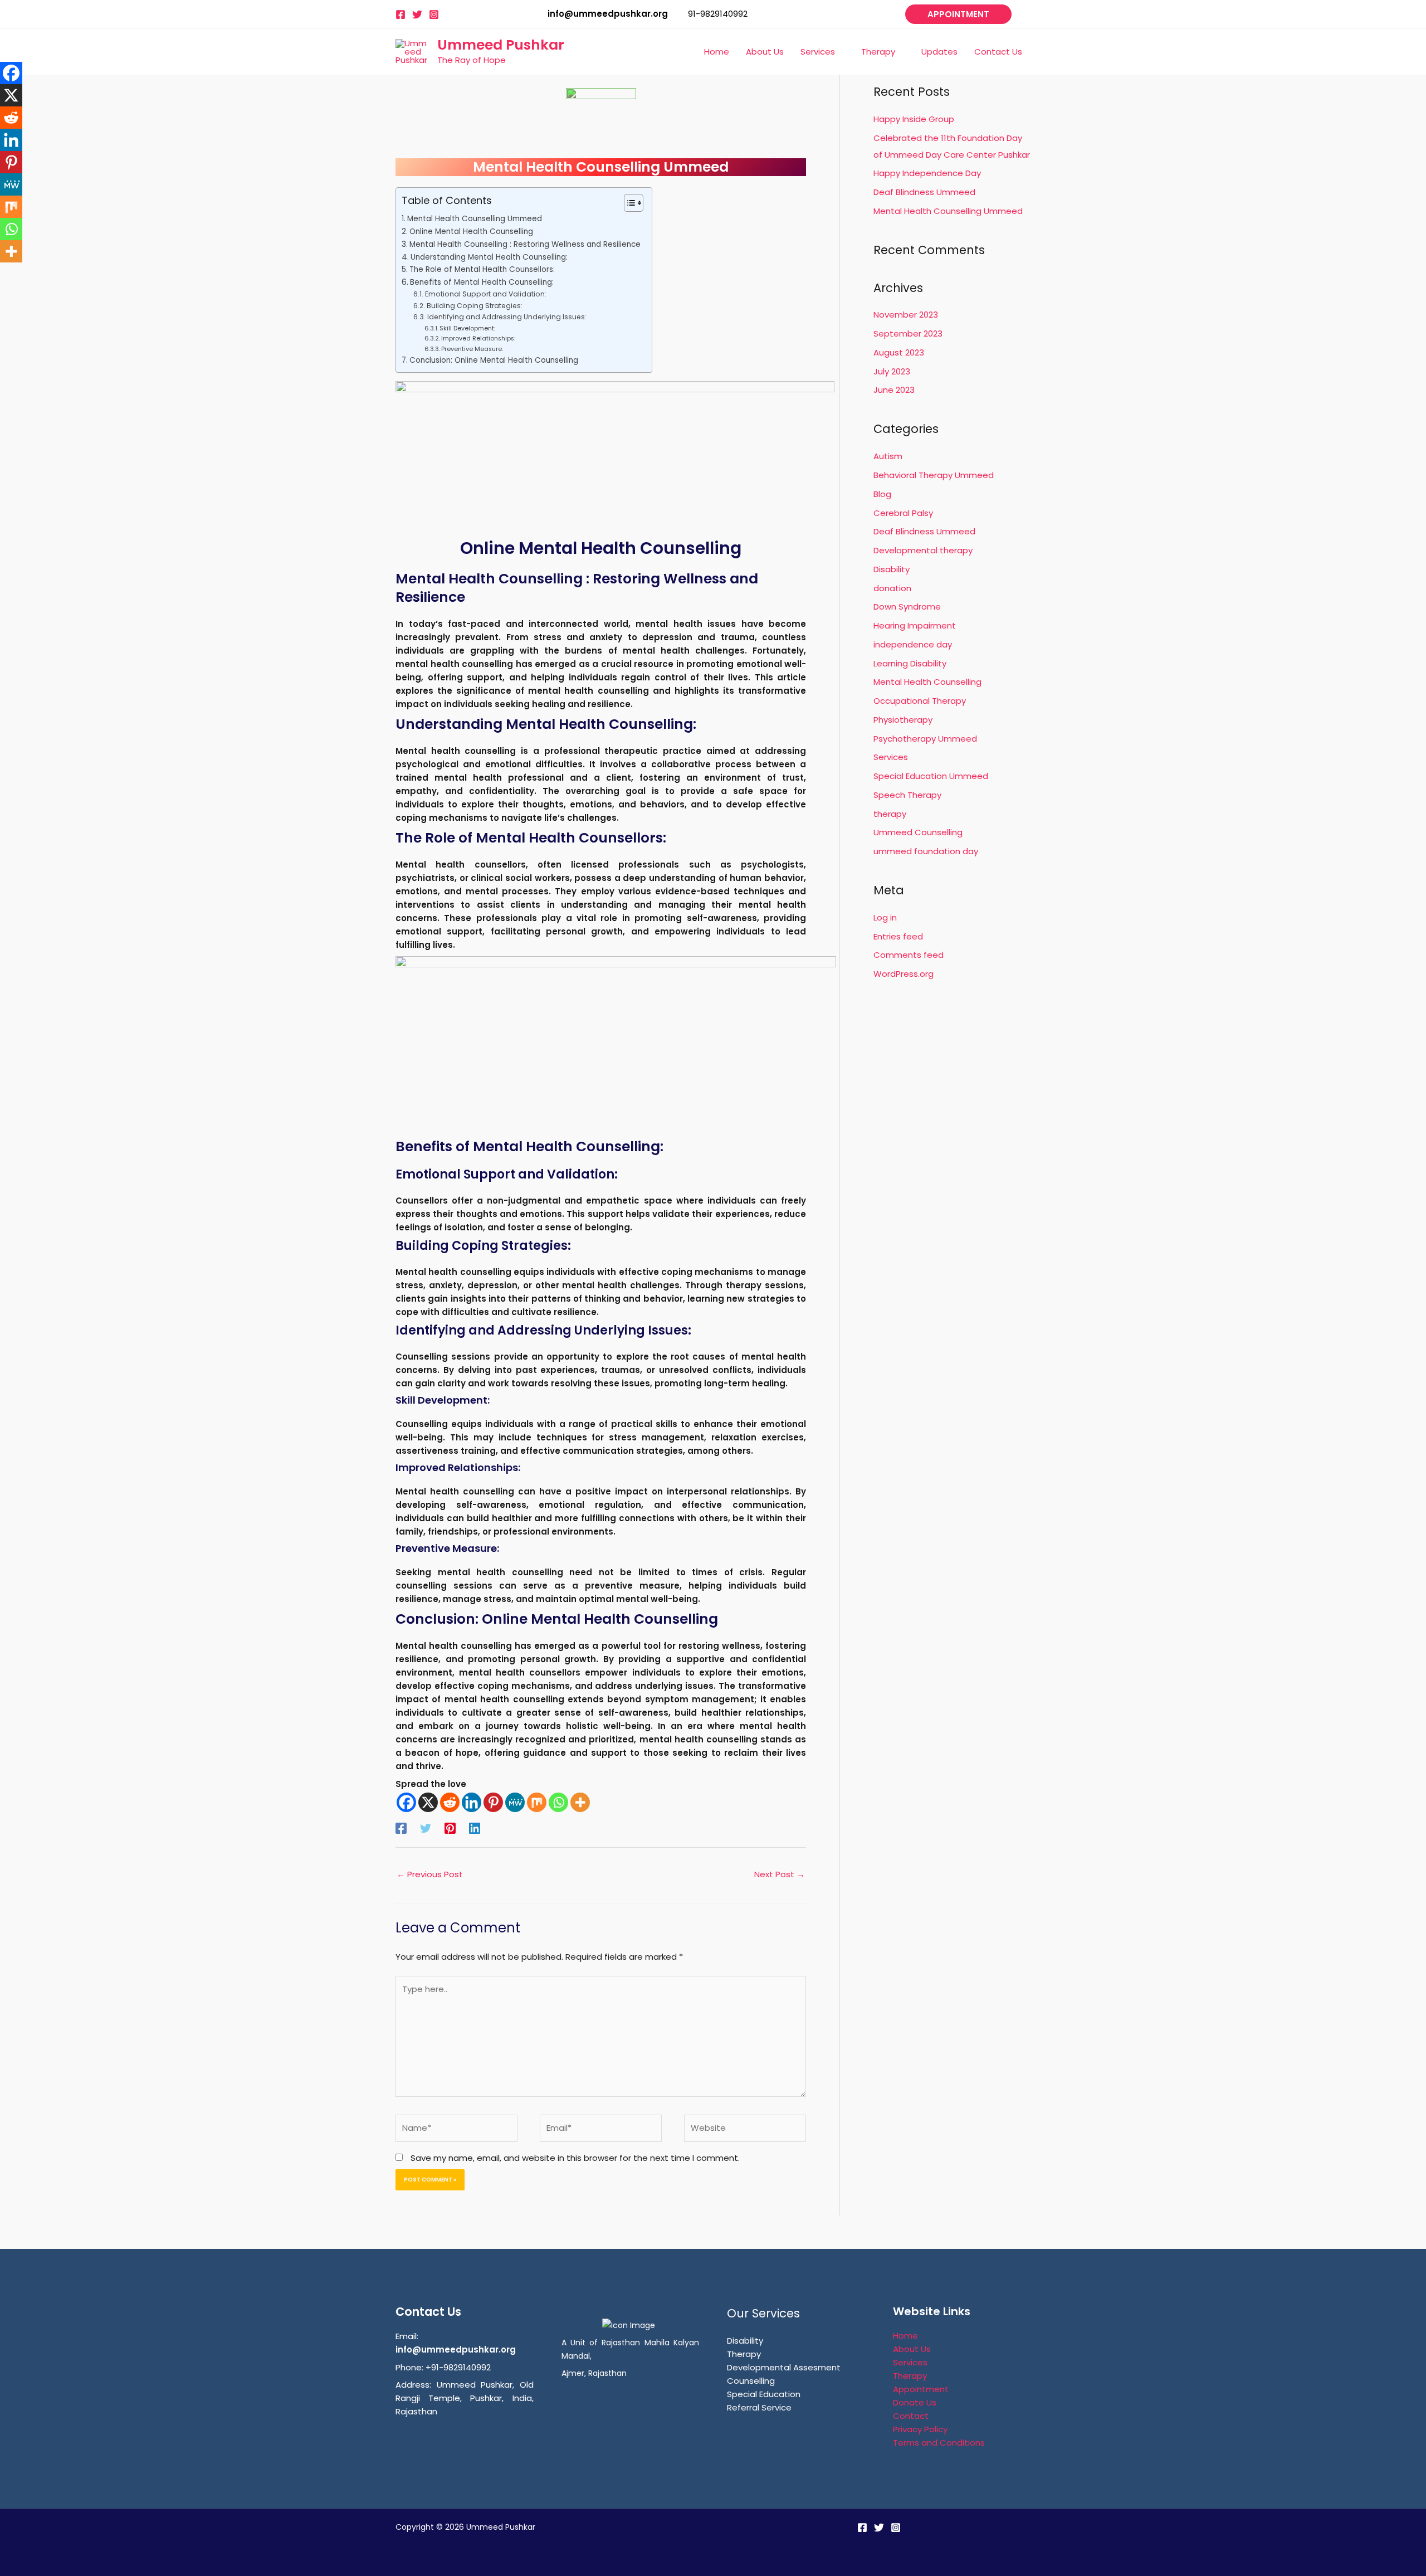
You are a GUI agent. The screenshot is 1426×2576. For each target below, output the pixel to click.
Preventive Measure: (472, 349)
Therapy (744, 2354)
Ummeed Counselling (918, 832)
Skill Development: (467, 328)
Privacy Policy (920, 2429)
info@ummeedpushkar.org (456, 2349)
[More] (580, 1802)
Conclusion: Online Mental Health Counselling (494, 360)
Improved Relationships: (478, 338)
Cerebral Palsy (903, 513)
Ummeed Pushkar (501, 45)
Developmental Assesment (784, 2367)
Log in (885, 917)
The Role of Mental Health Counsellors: (482, 269)
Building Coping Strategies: (474, 306)
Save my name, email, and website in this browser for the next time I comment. (575, 2158)
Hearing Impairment (915, 625)
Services (891, 757)
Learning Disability (910, 663)
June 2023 (894, 390)
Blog (882, 494)
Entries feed (898, 936)
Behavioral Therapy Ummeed (934, 475)
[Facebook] (401, 14)
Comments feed (909, 955)
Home (905, 2336)
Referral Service (759, 2407)
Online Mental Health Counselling (471, 232)
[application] (840, 52)
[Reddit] (450, 1802)
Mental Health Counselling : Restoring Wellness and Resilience (525, 244)
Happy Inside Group (914, 119)
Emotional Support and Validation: (485, 294)
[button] (958, 14)
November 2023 (906, 315)
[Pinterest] (493, 1802)
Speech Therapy (907, 795)
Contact (911, 2416)
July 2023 (892, 371)
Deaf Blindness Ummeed (924, 192)
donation (892, 588)
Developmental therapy (923, 550)
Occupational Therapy (920, 701)
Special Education (764, 2394)
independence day (913, 644)
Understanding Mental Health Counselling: (489, 257)
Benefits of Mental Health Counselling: (482, 282)
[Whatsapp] (558, 1802)
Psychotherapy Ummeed (925, 739)
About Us (912, 2349)
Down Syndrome (907, 607)
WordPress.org (904, 974)
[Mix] (537, 1802)
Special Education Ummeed (931, 776)
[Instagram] (434, 14)
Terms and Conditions (939, 2443)
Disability (892, 569)
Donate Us (915, 2402)
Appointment (921, 2389)
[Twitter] (417, 14)
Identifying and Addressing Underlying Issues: (507, 317)
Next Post (780, 1874)
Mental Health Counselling (927, 682)
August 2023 (899, 352)
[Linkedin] (472, 1802)
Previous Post (430, 1874)
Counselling (751, 2381)
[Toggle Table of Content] (628, 203)
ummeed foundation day (926, 851)
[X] (428, 1802)
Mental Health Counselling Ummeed (475, 219)
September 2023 (908, 333)
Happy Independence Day (927, 173)
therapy (890, 814)
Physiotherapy (903, 720)
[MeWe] (515, 1802)
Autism (888, 456)
